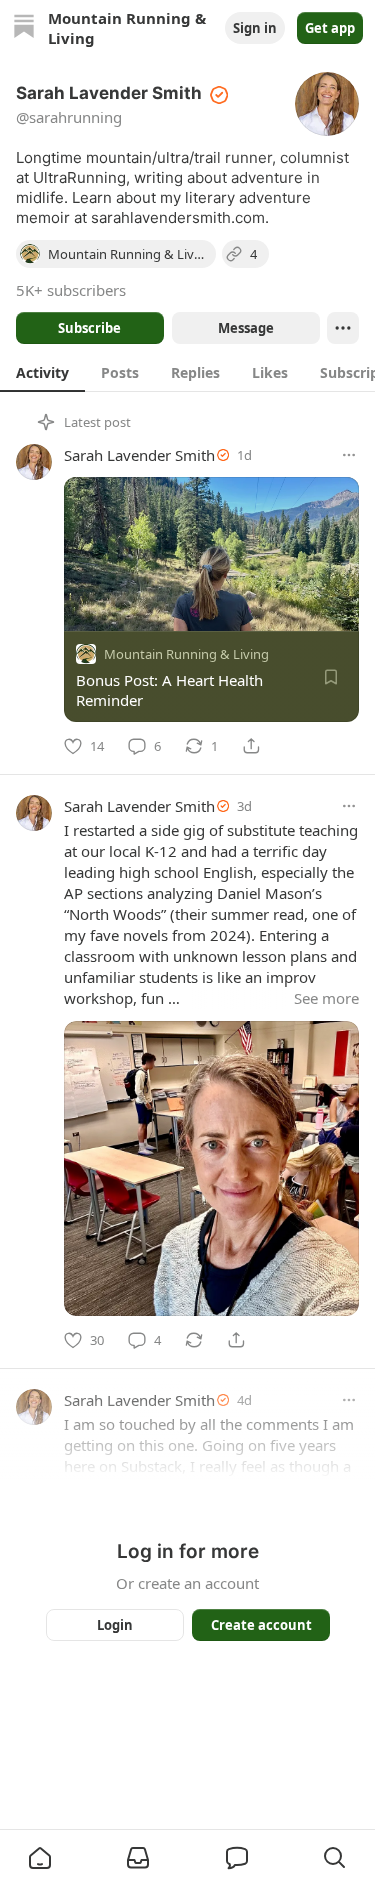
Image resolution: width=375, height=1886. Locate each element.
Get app (330, 28)
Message (245, 328)
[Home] (24, 28)
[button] (40, 1858)
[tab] (42, 372)
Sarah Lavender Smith (139, 455)
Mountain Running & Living (186, 654)
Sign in (255, 28)
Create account (260, 1625)
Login (115, 1625)
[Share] (251, 746)
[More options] (349, 455)
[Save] (331, 677)
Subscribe (89, 328)
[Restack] (194, 1340)
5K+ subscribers (71, 290)
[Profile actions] (343, 328)
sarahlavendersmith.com (178, 217)
